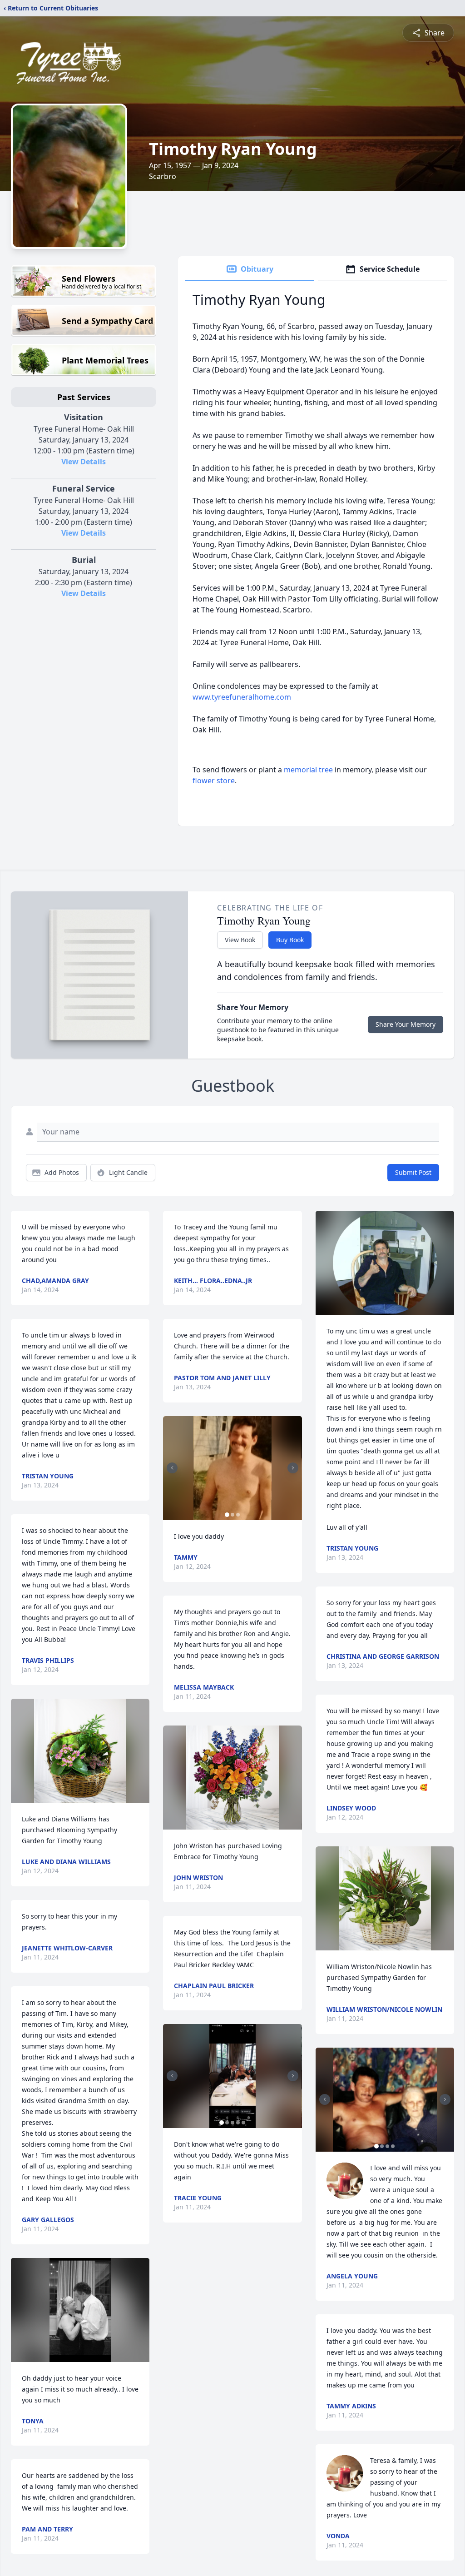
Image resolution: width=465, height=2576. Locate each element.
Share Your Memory (406, 1024)
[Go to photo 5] (243, 2123)
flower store (214, 781)
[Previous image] (172, 1468)
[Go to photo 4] (238, 2123)
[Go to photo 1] (227, 1515)
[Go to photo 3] (238, 1515)
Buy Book (290, 940)
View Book (240, 940)
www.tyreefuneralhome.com (242, 697)
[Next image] (293, 1468)
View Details (84, 462)
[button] (80, 1751)
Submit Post (413, 1172)
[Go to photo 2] (232, 1515)
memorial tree (308, 770)
